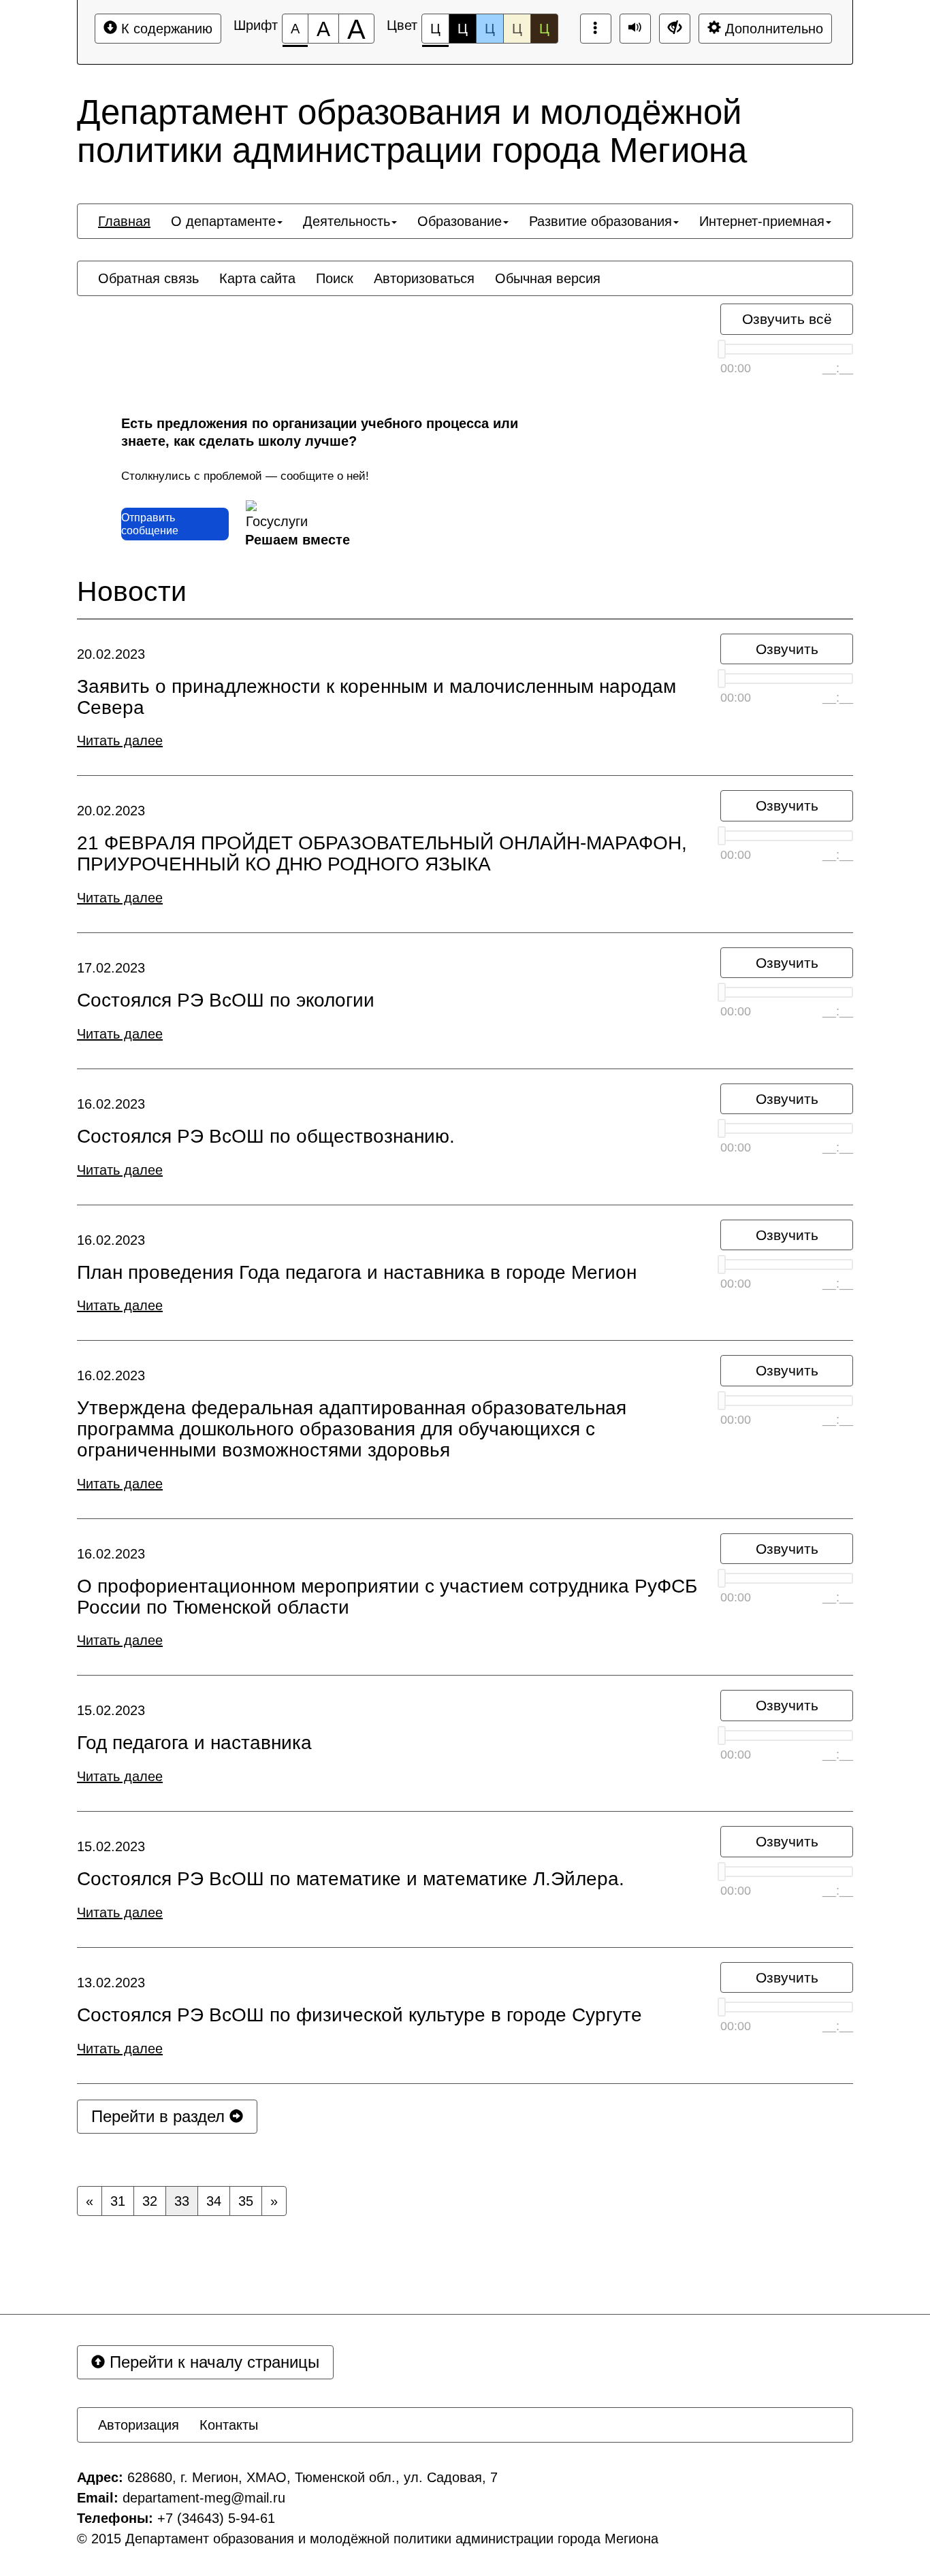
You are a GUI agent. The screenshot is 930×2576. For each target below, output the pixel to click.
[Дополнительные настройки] (675, 29)
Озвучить (787, 649)
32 (150, 2201)
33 (182, 2201)
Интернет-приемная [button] (762, 221)
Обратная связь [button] (148, 278)
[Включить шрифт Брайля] (596, 29)
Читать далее (120, 740)
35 (246, 2201)
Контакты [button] (229, 2425)
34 (214, 2201)
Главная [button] (124, 221)
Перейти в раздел (160, 2116)
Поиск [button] (335, 278)
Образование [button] (460, 221)
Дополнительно (772, 29)
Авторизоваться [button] (424, 278)
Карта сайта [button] (257, 278)
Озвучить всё (787, 319)
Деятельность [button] (347, 221)
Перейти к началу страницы (212, 2362)
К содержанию (165, 29)
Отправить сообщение (150, 524)
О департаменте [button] (223, 221)
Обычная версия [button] (548, 278)
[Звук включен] (635, 29)
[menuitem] (124, 221)
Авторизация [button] (139, 2425)
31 (118, 2201)
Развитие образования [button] (600, 221)
